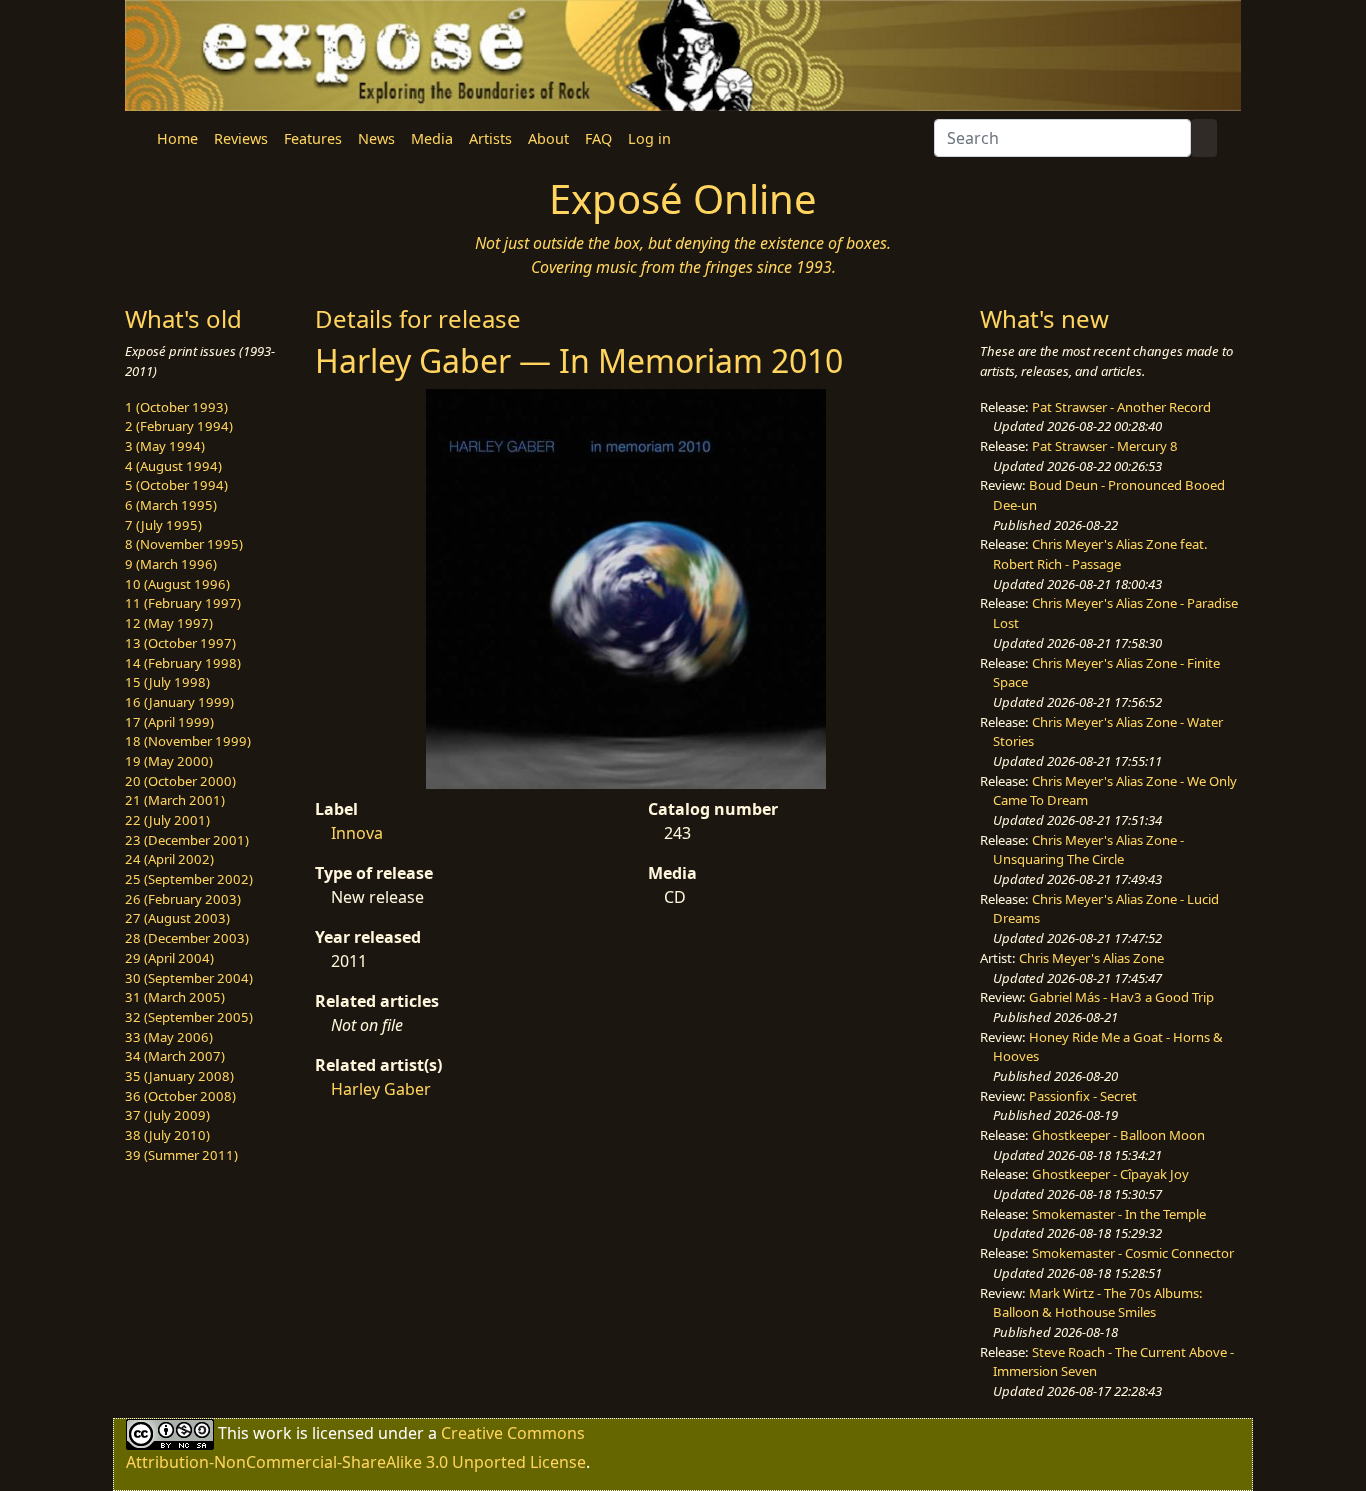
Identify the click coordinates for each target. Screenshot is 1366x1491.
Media (432, 138)
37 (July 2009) (167, 1115)
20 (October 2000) (180, 781)
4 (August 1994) (173, 466)
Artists (490, 138)
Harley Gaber (381, 1089)
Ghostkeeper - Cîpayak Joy (1110, 1174)
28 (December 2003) (187, 938)
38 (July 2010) (167, 1135)
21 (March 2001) (175, 800)
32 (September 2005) (189, 1017)
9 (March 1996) (171, 564)
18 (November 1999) (188, 741)
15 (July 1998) (167, 682)
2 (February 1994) (179, 426)
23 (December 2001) (187, 840)
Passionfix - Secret (1083, 1096)
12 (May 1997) (169, 623)
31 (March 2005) (175, 997)
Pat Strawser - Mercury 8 (1105, 446)
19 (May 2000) (169, 761)
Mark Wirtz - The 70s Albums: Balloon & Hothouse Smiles (1098, 1303)
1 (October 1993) (176, 407)
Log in (649, 138)
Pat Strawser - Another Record (1121, 407)
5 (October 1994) (176, 485)
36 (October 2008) (180, 1096)
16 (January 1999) (179, 702)
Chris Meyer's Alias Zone (1091, 958)
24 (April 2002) (169, 859)
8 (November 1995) (184, 544)
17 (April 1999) (169, 722)
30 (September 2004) (189, 978)
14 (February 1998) (183, 663)
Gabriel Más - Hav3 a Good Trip (1121, 997)
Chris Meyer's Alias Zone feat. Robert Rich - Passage (1100, 554)
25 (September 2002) (189, 879)
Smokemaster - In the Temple (1119, 1214)
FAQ (598, 138)
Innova (357, 833)
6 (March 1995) (171, 505)
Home (177, 138)
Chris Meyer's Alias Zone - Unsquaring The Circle (1088, 850)
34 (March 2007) (175, 1056)
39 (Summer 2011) (181, 1155)
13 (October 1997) (180, 643)
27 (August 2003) (177, 918)
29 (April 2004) (169, 958)
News (376, 138)
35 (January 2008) (179, 1076)
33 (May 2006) (169, 1037)
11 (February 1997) (183, 603)
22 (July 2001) (167, 820)
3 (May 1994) (165, 446)
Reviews (241, 138)
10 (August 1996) (177, 584)
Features (313, 138)
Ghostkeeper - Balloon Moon (1118, 1135)
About (548, 138)
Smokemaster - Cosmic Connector (1133, 1253)
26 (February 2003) (183, 899)
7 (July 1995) (163, 525)
